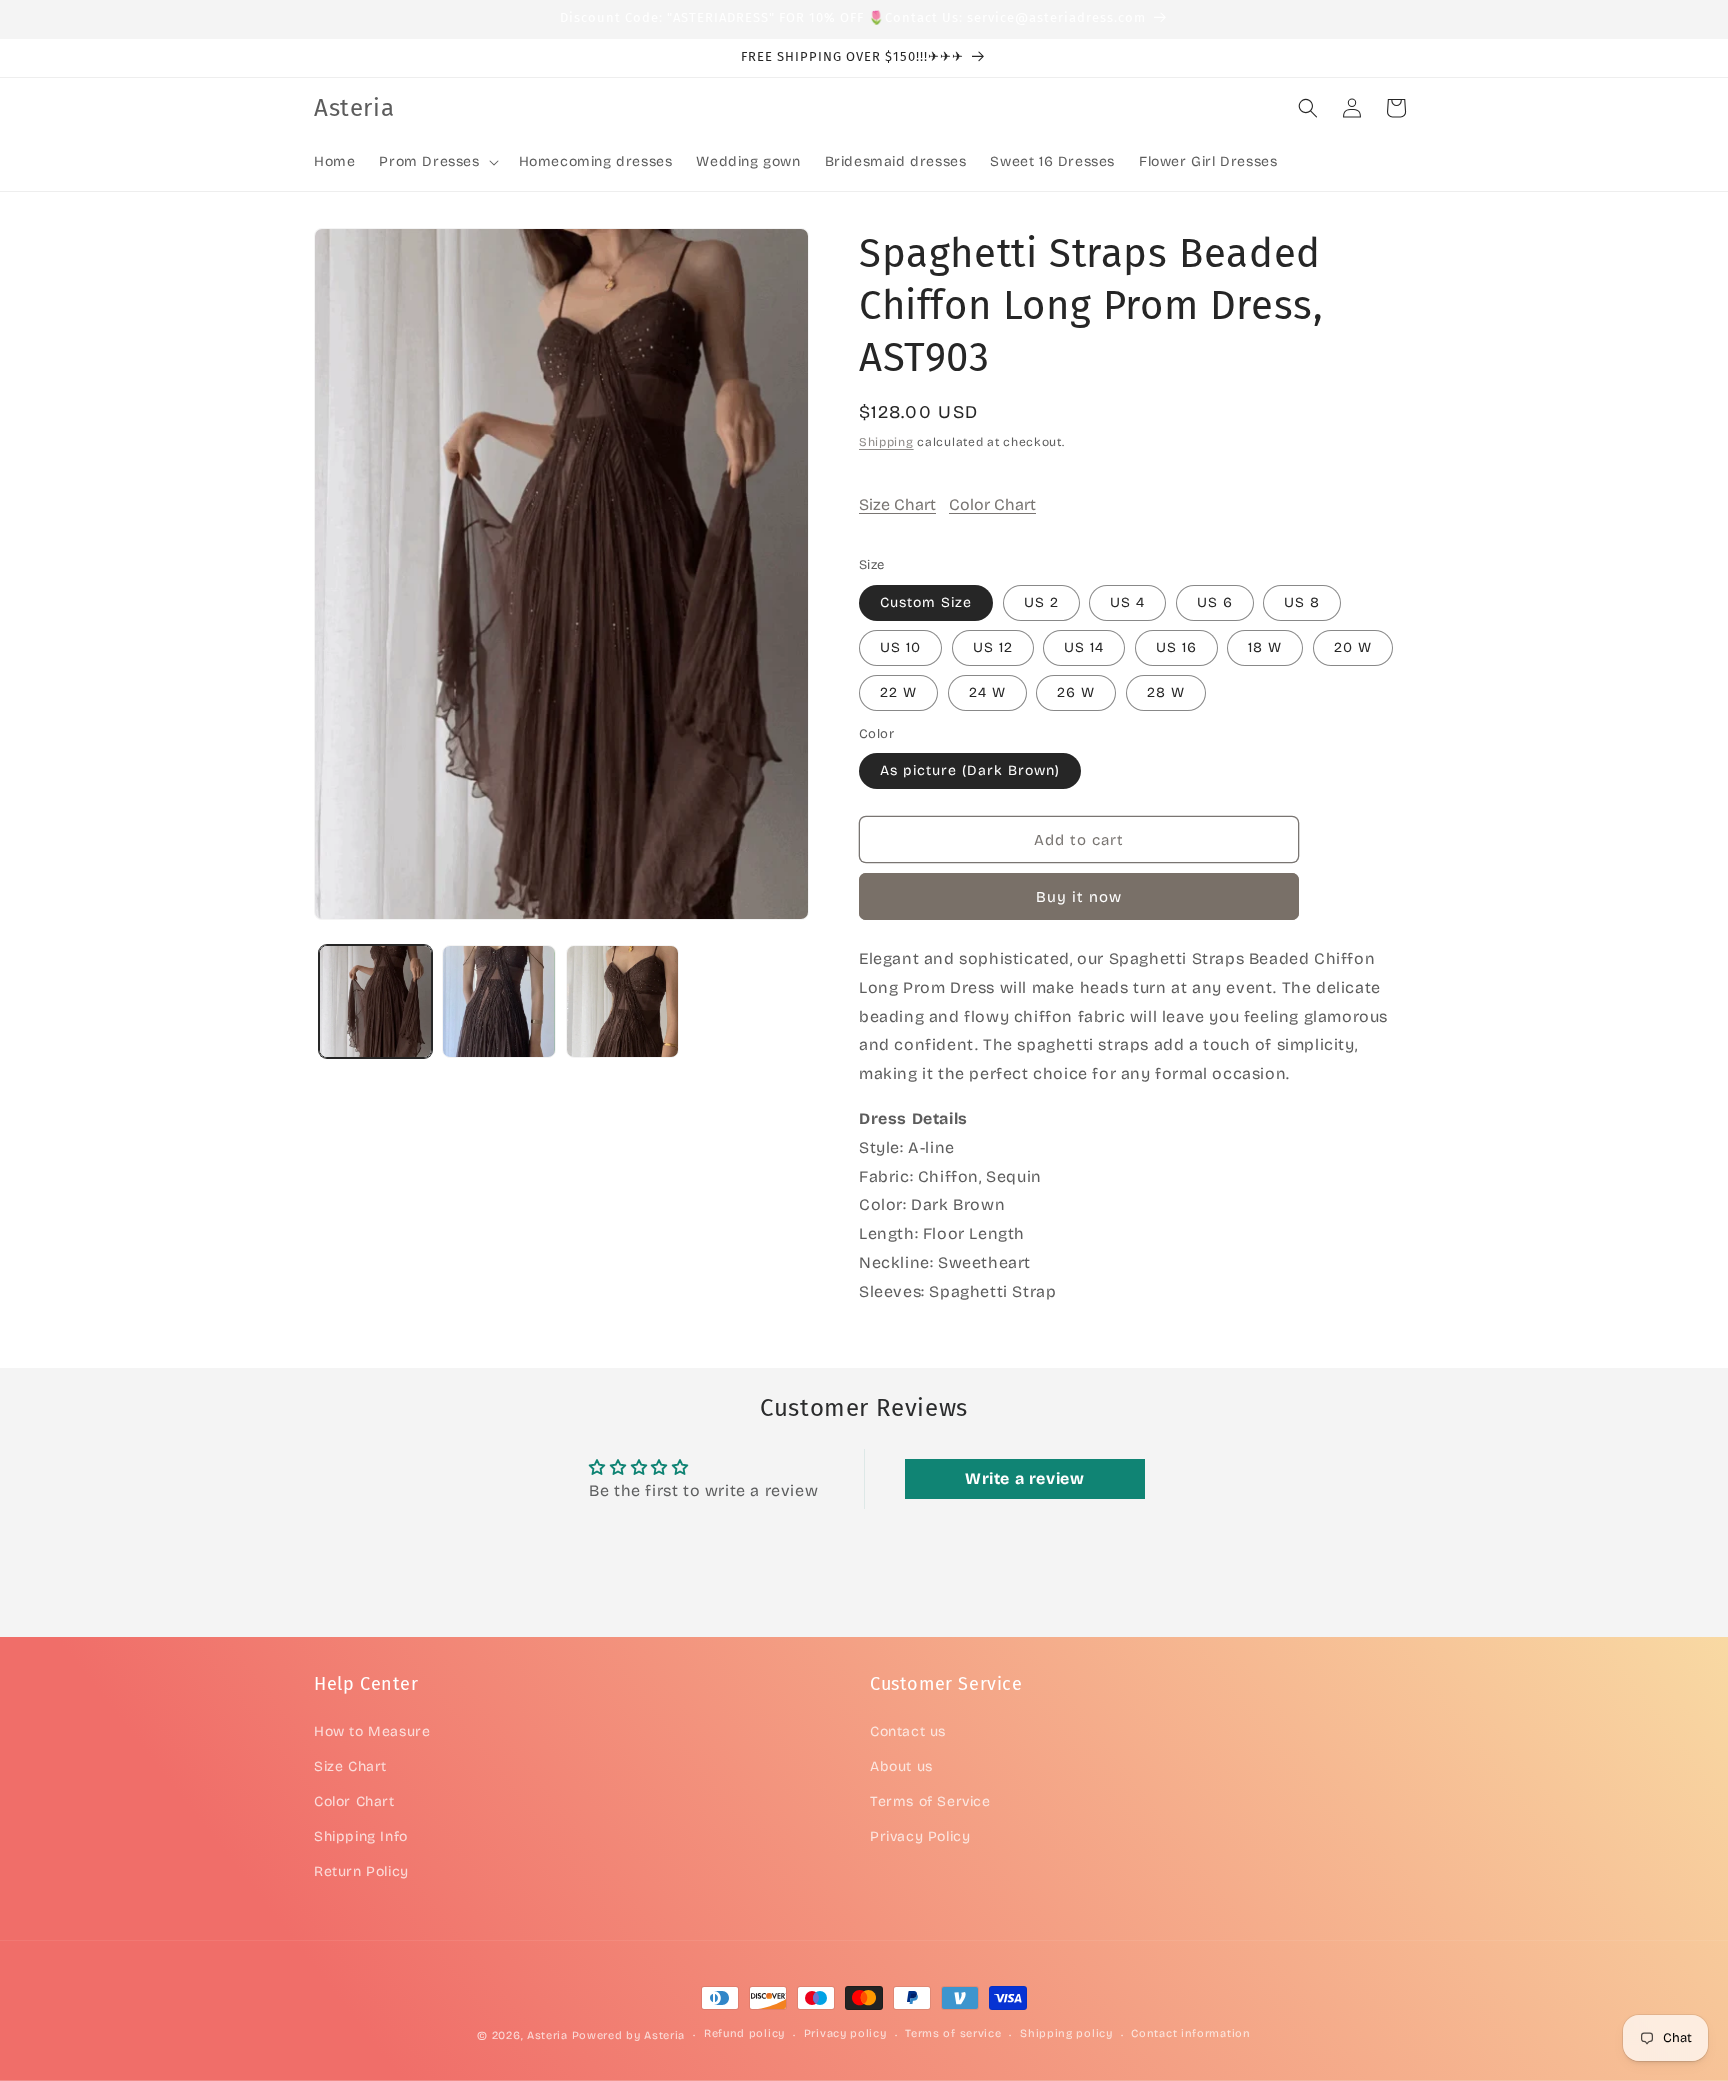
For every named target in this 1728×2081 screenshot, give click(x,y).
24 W (987, 692)
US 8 (1302, 602)
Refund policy (744, 2033)
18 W (1265, 647)
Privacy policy (845, 2033)
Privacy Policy (920, 1836)
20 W (1353, 647)
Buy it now (1079, 897)
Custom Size (926, 602)
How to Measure (372, 1731)
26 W (1076, 692)
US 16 (1176, 647)
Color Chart (992, 504)
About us (901, 1766)
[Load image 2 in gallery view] (498, 1001)
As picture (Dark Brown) (970, 770)
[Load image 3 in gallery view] (622, 1001)
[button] (436, 162)
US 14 (1084, 647)
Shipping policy (1066, 2033)
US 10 (900, 647)
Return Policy (361, 1871)
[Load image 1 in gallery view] (375, 1001)
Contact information (1190, 2033)
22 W (898, 692)
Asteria (547, 2035)
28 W (1166, 692)
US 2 (1041, 602)
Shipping (886, 442)
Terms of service (953, 2033)
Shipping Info (361, 1836)
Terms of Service (930, 1801)
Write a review (1024, 1478)
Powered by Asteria (629, 2035)
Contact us (908, 1731)
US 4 (1127, 602)
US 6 (1215, 602)
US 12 (993, 647)
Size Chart (897, 504)
